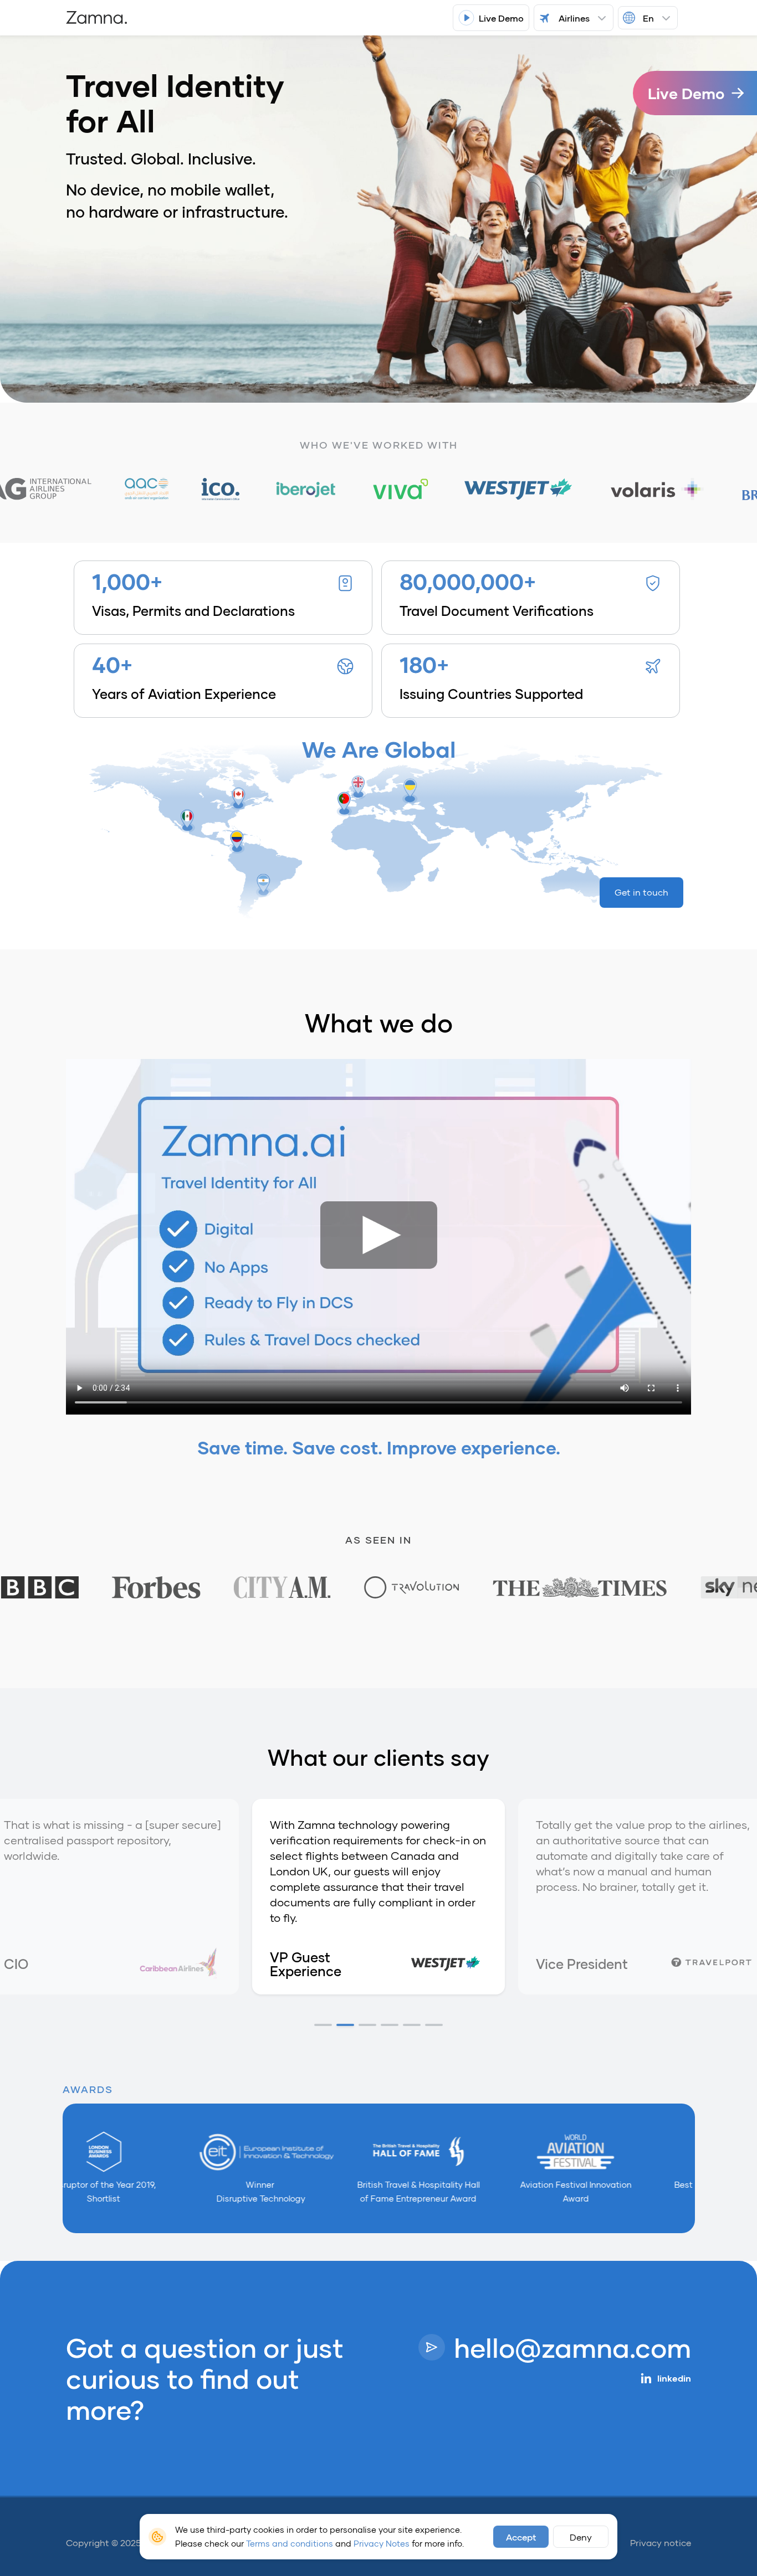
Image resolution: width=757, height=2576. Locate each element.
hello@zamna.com (572, 2347)
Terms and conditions (290, 2543)
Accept (521, 2537)
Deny (581, 2537)
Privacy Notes (382, 2543)
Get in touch (641, 892)
